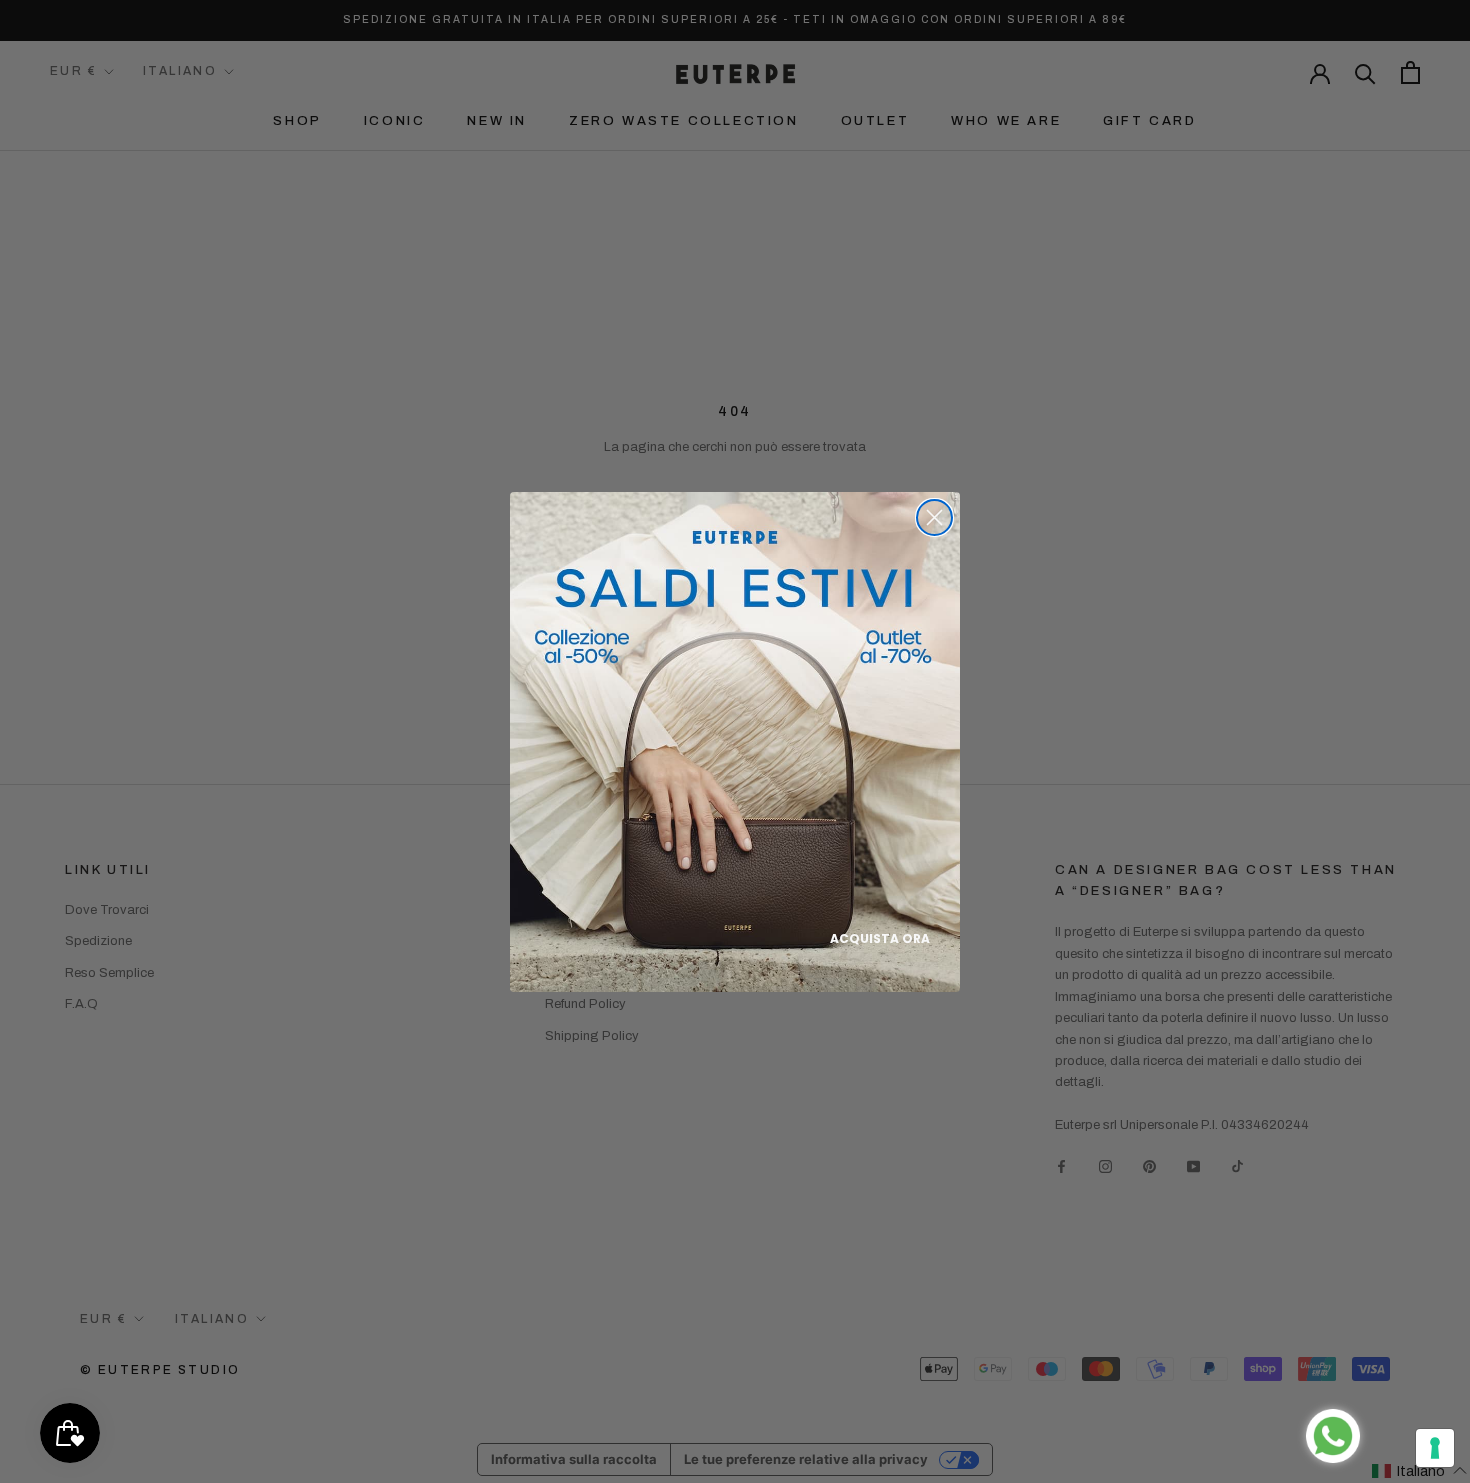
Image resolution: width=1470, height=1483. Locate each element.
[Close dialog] (934, 517)
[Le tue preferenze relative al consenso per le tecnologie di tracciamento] (1435, 1448)
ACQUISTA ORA (880, 938)
